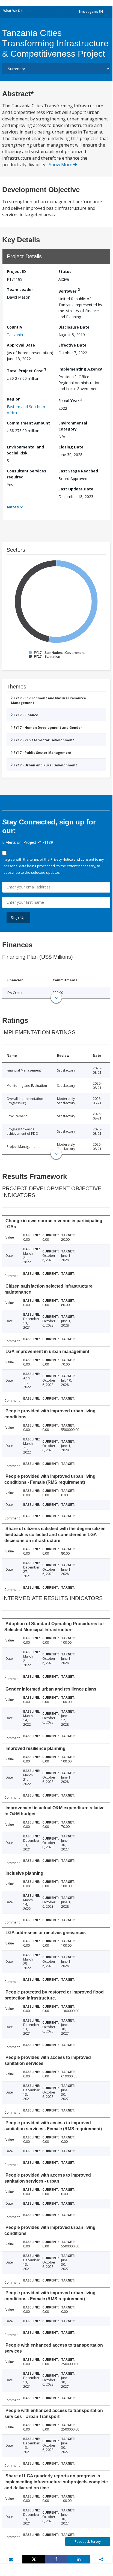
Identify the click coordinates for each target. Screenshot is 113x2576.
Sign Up (18, 917)
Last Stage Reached (78, 471)
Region (14, 399)
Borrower (69, 290)
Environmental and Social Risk (25, 450)
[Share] (56, 2559)
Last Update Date (76, 489)
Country (15, 327)
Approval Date (21, 345)
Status (65, 271)
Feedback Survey (88, 2542)
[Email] (11, 2559)
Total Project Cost (26, 370)
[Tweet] (34, 2559)
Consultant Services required (26, 474)
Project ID (16, 271)
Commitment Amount (28, 423)
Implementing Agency (80, 369)
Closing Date (71, 447)
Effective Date (72, 345)
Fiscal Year (70, 400)
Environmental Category (73, 426)
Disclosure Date (74, 327)
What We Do (13, 11)
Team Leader (20, 289)
